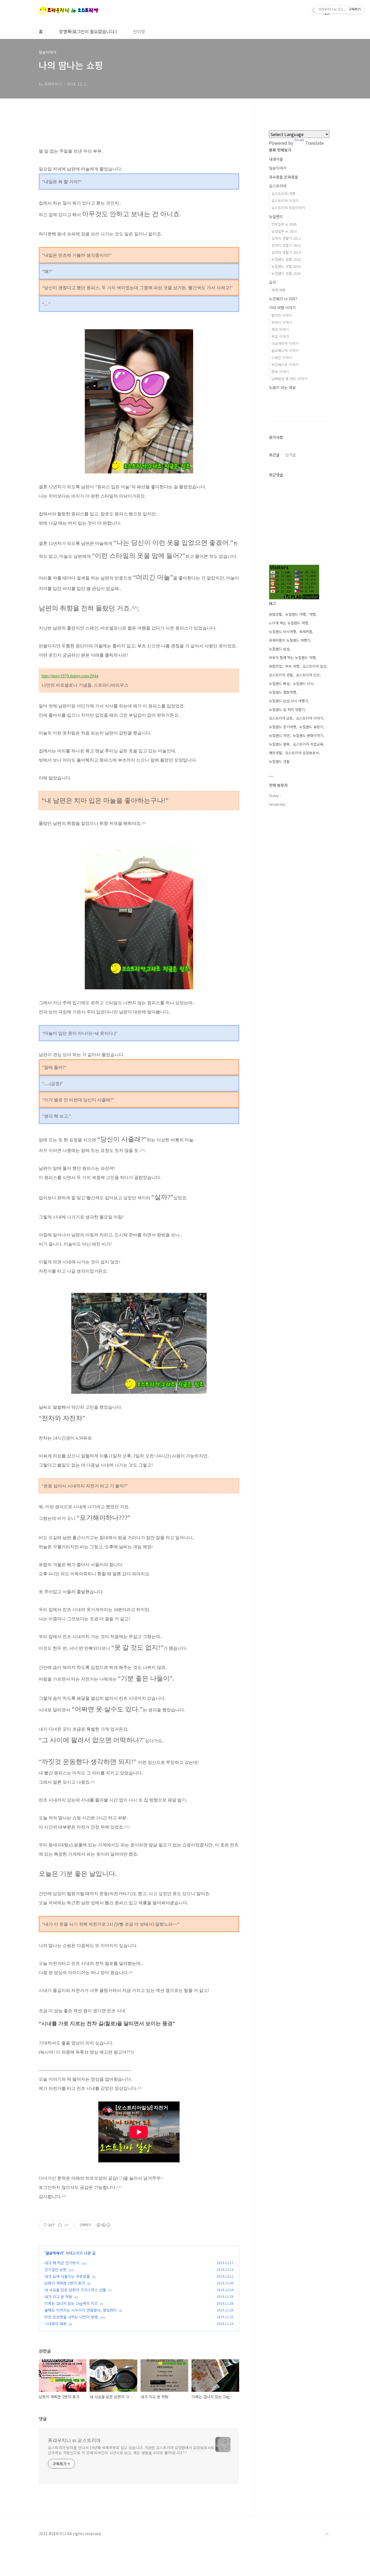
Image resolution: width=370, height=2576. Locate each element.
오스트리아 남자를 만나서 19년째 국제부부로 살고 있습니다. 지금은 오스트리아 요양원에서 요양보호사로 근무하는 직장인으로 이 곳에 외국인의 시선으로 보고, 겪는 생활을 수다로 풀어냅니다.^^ (131, 2450)
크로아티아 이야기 (285, 343)
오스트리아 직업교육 (308, 744)
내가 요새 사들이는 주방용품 (67, 2276)
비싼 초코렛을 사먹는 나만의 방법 (71, 2317)
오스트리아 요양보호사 (302, 753)
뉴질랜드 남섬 (279, 649)
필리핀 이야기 (282, 315)
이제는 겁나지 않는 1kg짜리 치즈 (71, 2303)
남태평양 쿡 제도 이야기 (289, 379)
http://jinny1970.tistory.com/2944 (70, 676)
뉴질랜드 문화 (279, 744)
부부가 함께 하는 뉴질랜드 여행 (292, 658)
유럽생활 (275, 614)
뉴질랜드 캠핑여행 (283, 692)
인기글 (291, 455)
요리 (272, 282)
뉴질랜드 (276, 216)
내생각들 (276, 159)
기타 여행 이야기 (282, 308)
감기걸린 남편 (56, 2269)
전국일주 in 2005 (284, 224)
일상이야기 (54, 2253)
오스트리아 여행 (283, 194)
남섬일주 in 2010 (284, 231)
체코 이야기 (280, 329)
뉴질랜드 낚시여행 (283, 632)
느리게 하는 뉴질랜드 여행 (288, 623)
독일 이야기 (280, 336)
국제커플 (306, 632)
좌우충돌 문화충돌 (284, 177)
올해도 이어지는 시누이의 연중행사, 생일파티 (81, 2310)
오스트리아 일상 (314, 666)
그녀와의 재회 (56, 2324)
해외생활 (275, 753)
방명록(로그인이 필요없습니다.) (88, 31)
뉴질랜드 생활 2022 (286, 259)
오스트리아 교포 (281, 718)
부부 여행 (292, 666)
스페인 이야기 (282, 358)
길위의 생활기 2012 (286, 238)
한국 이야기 (280, 372)
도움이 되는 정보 (282, 387)
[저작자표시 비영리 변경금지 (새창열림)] (103, 2225)
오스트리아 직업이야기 (288, 208)
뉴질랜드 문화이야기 (308, 735)
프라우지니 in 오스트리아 (74, 2440)
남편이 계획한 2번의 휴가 (65, 2283)
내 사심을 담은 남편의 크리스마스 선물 (75, 2290)
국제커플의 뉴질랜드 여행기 (290, 640)
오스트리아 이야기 (285, 201)
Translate (314, 143)
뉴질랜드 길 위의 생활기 (287, 709)
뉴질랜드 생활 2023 (286, 266)
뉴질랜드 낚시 (303, 683)
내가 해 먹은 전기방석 (62, 2263)
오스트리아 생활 (281, 675)
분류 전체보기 (280, 150)
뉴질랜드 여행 (296, 614)
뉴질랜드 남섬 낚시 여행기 (288, 701)
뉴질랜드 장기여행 (283, 727)
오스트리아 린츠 (308, 675)
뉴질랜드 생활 (279, 761)
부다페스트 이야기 (285, 365)
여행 (312, 614)
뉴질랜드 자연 (279, 735)
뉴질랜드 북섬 (279, 683)
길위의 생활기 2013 (286, 245)
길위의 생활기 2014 (286, 252)
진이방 (139, 31)
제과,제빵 (278, 290)
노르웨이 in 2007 (283, 299)
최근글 (274, 455)
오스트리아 (278, 186)
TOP (327, 2534)
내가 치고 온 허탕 (58, 2297)
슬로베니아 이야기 (285, 350)
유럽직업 (275, 666)
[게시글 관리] (66, 2225)
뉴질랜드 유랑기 (311, 727)
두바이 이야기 (282, 322)
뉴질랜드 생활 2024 (286, 273)
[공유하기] (60, 2225)
